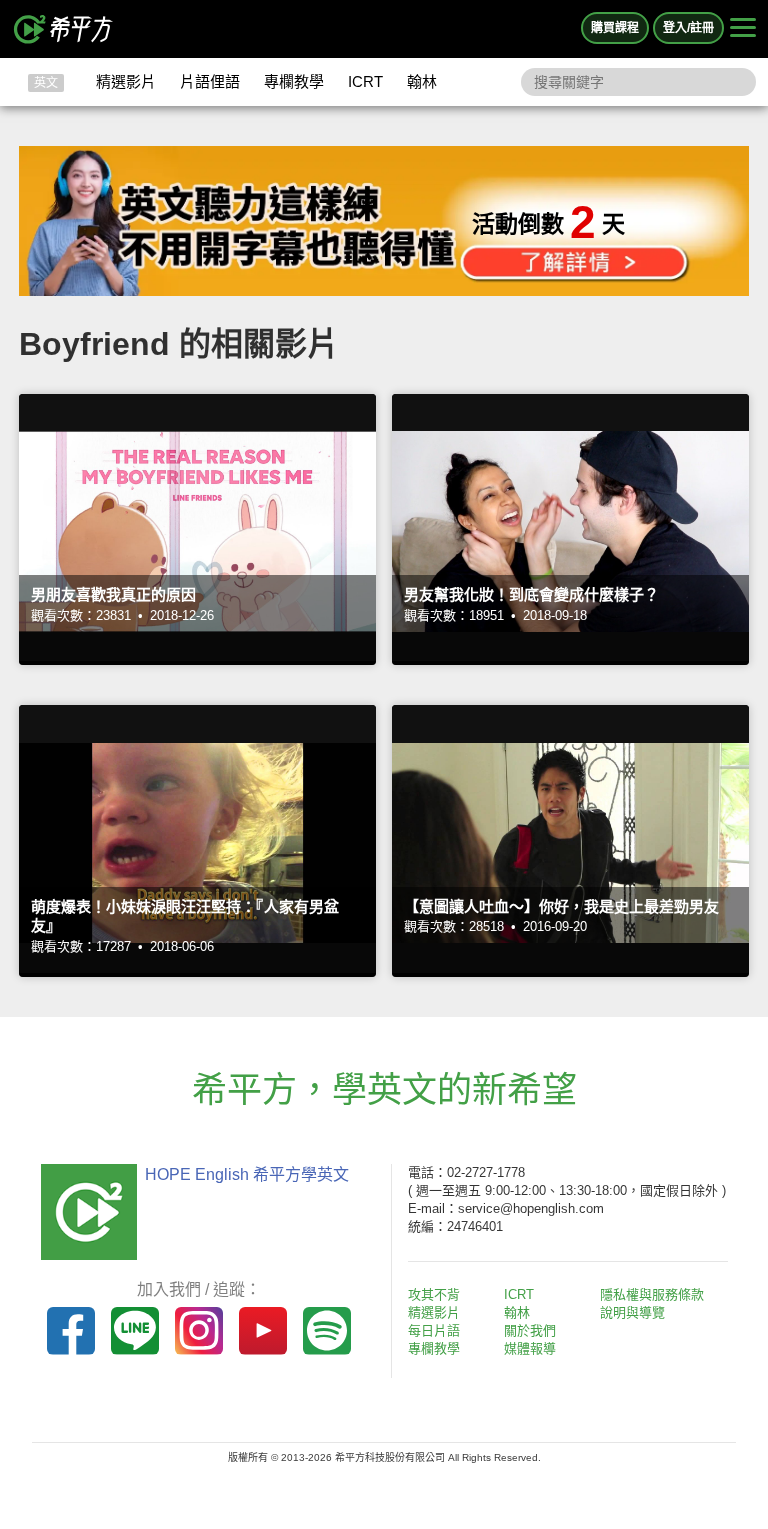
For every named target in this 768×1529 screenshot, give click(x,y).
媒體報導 (530, 1348)
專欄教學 (294, 81)
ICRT (365, 81)
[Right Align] (743, 29)
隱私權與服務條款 (652, 1294)
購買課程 (615, 28)
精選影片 (126, 81)
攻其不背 (434, 1294)
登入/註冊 (688, 28)
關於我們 (530, 1330)
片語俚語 (210, 81)
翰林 (422, 81)
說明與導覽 (632, 1312)
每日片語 (434, 1330)
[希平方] (64, 29)
